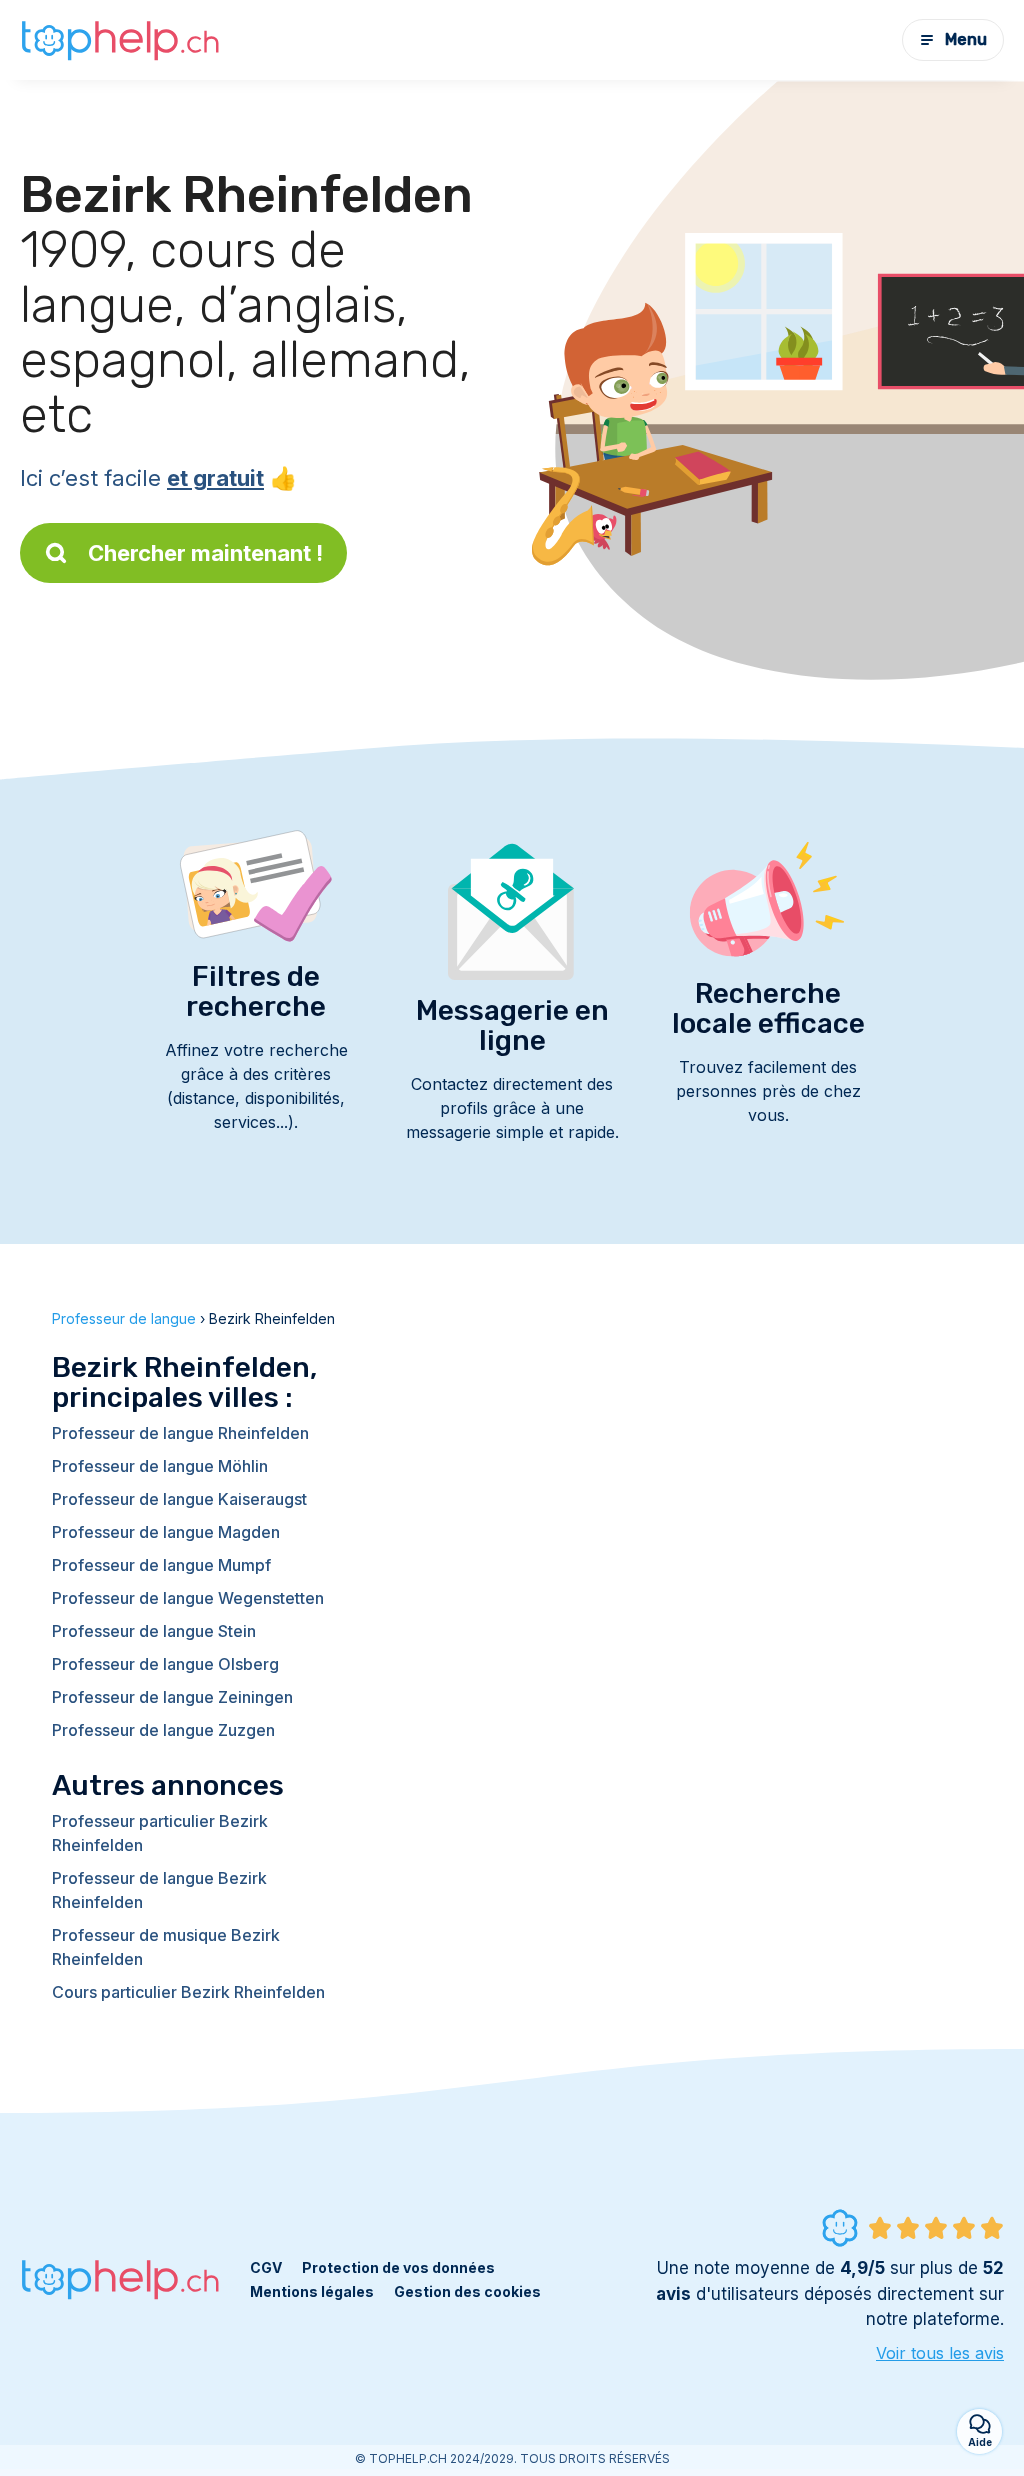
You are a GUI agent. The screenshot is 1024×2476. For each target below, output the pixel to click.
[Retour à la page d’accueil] (120, 40)
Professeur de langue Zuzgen (163, 1730)
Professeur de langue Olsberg (165, 1664)
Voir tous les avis (940, 2353)
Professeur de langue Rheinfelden (180, 1433)
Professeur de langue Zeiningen (172, 1697)
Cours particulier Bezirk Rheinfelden (188, 1992)
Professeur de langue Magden (166, 1532)
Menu (966, 39)
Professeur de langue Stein (154, 1631)
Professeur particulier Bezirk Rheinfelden (160, 1833)
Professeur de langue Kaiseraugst (179, 1499)
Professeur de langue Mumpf (161, 1565)
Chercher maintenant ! (205, 553)
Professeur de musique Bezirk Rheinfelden (166, 1947)
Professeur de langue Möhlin (160, 1466)
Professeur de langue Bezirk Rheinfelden (159, 1890)
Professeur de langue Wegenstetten (188, 1598)
